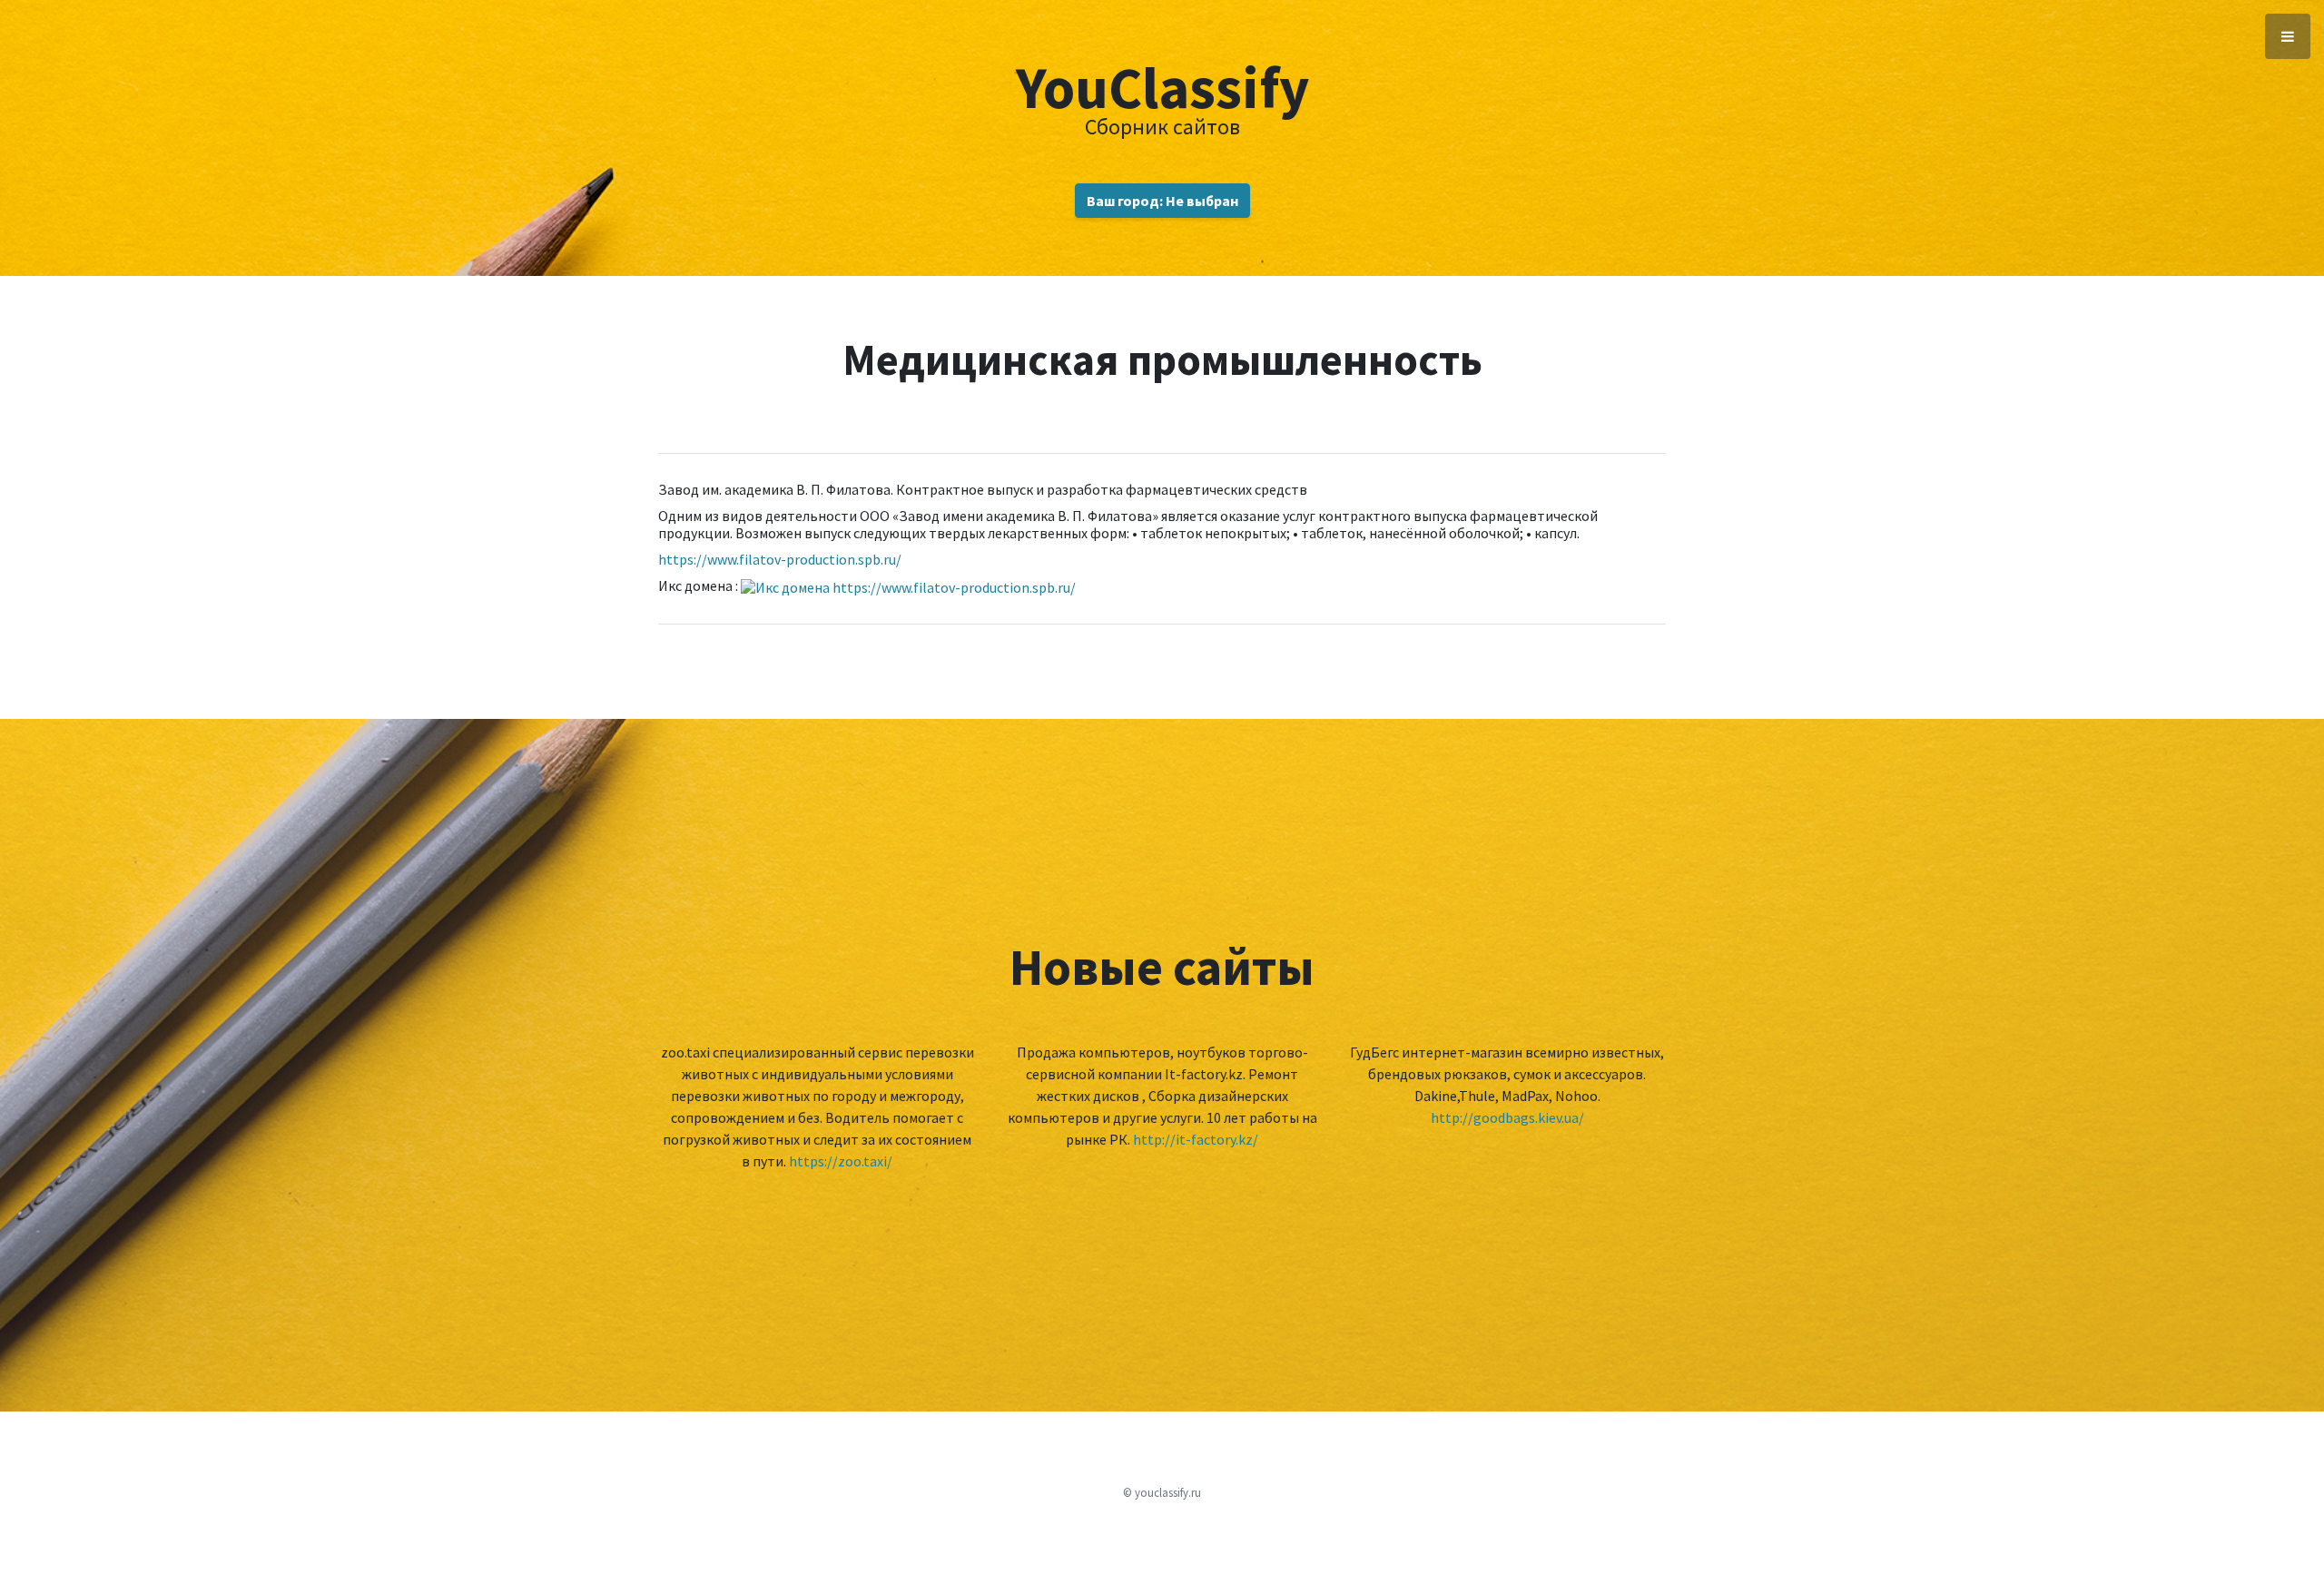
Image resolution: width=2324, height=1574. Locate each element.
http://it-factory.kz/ (1196, 1139)
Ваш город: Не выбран (1162, 201)
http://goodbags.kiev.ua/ (1507, 1117)
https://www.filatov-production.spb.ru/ (780, 559)
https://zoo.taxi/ (841, 1161)
